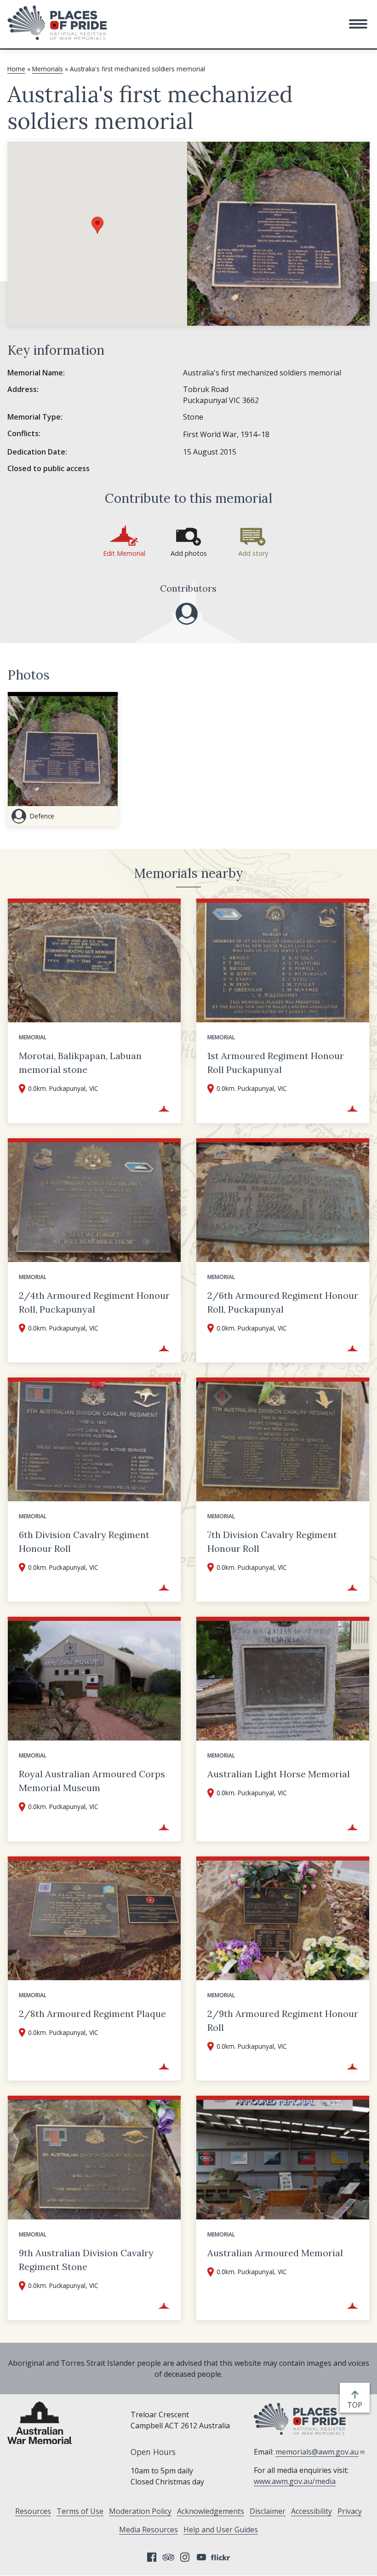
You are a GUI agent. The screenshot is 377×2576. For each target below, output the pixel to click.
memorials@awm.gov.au (317, 2452)
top (357, 2405)
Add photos (189, 553)
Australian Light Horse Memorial (279, 1774)
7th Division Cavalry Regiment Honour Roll (272, 1542)
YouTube (201, 2557)
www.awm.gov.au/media (295, 2481)
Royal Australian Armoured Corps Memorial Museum (92, 1781)
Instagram (185, 2557)
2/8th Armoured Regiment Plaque (92, 2014)
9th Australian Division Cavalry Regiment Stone (86, 2260)
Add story (253, 553)
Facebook (152, 2557)
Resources (33, 2511)
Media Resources (149, 2530)
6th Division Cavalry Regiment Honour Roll (84, 1542)
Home (16, 69)
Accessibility (311, 2511)
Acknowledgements (211, 2511)
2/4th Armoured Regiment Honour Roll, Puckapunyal (94, 1302)
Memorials (48, 69)
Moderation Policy (140, 2511)
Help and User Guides (221, 2530)
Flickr (222, 2557)
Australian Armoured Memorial (275, 2253)
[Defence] (187, 614)
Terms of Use (80, 2511)
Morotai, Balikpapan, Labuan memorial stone (80, 1063)
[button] (358, 24)
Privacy (350, 2511)
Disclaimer (268, 2511)
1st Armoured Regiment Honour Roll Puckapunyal (276, 1063)
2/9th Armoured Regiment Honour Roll (283, 2020)
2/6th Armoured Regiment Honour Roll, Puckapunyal (283, 1302)
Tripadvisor (168, 2557)
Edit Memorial (124, 553)
